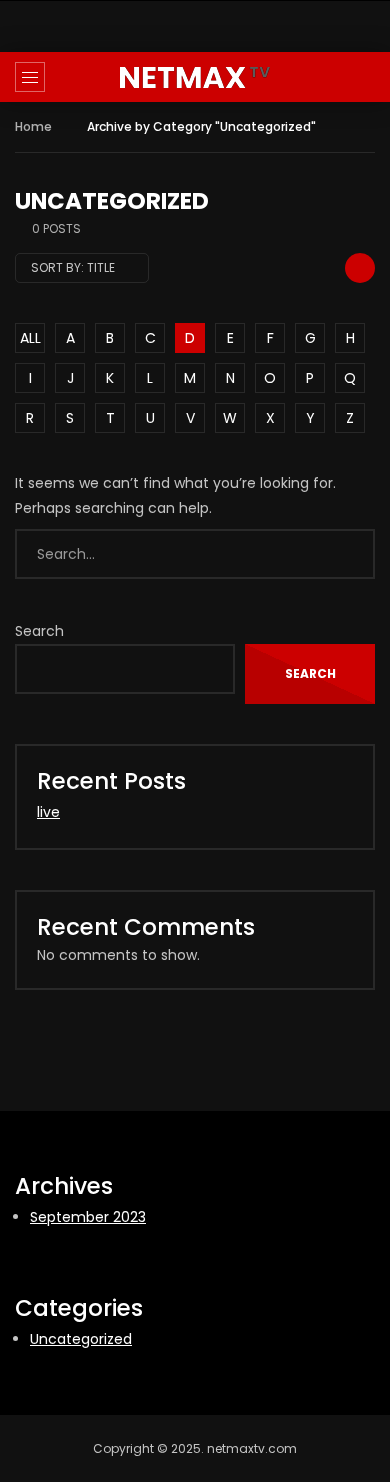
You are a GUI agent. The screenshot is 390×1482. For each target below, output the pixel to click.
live (48, 812)
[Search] (365, 77)
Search (39, 631)
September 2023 (88, 1217)
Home (33, 126)
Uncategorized (81, 1339)
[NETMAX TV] (195, 77)
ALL (30, 338)
